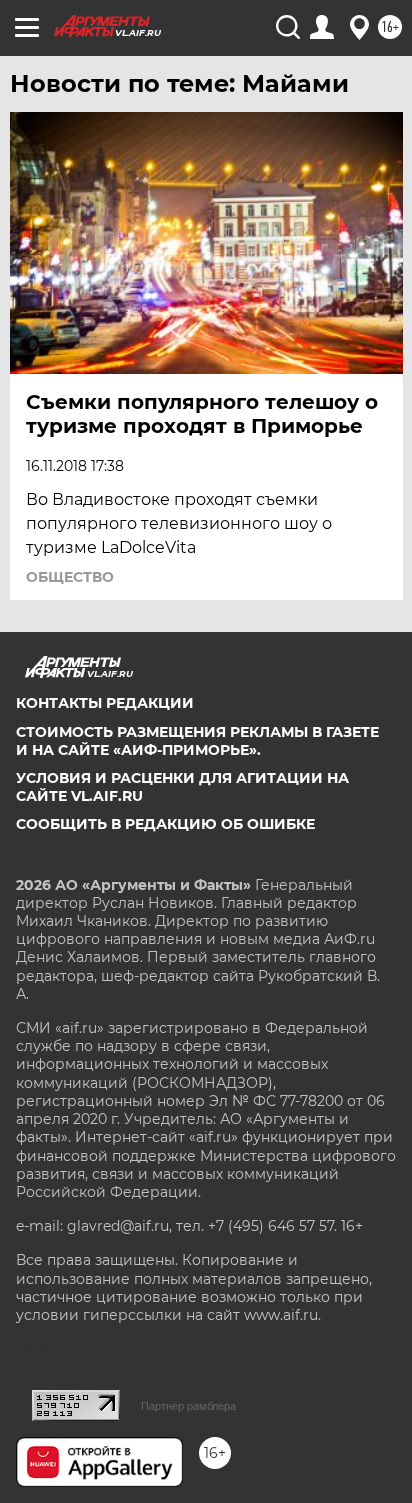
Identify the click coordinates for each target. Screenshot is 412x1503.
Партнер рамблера (188, 1406)
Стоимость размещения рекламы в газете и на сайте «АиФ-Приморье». (197, 741)
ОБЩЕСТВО (70, 577)
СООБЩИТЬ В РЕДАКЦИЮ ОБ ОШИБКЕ (165, 824)
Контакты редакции (105, 703)
